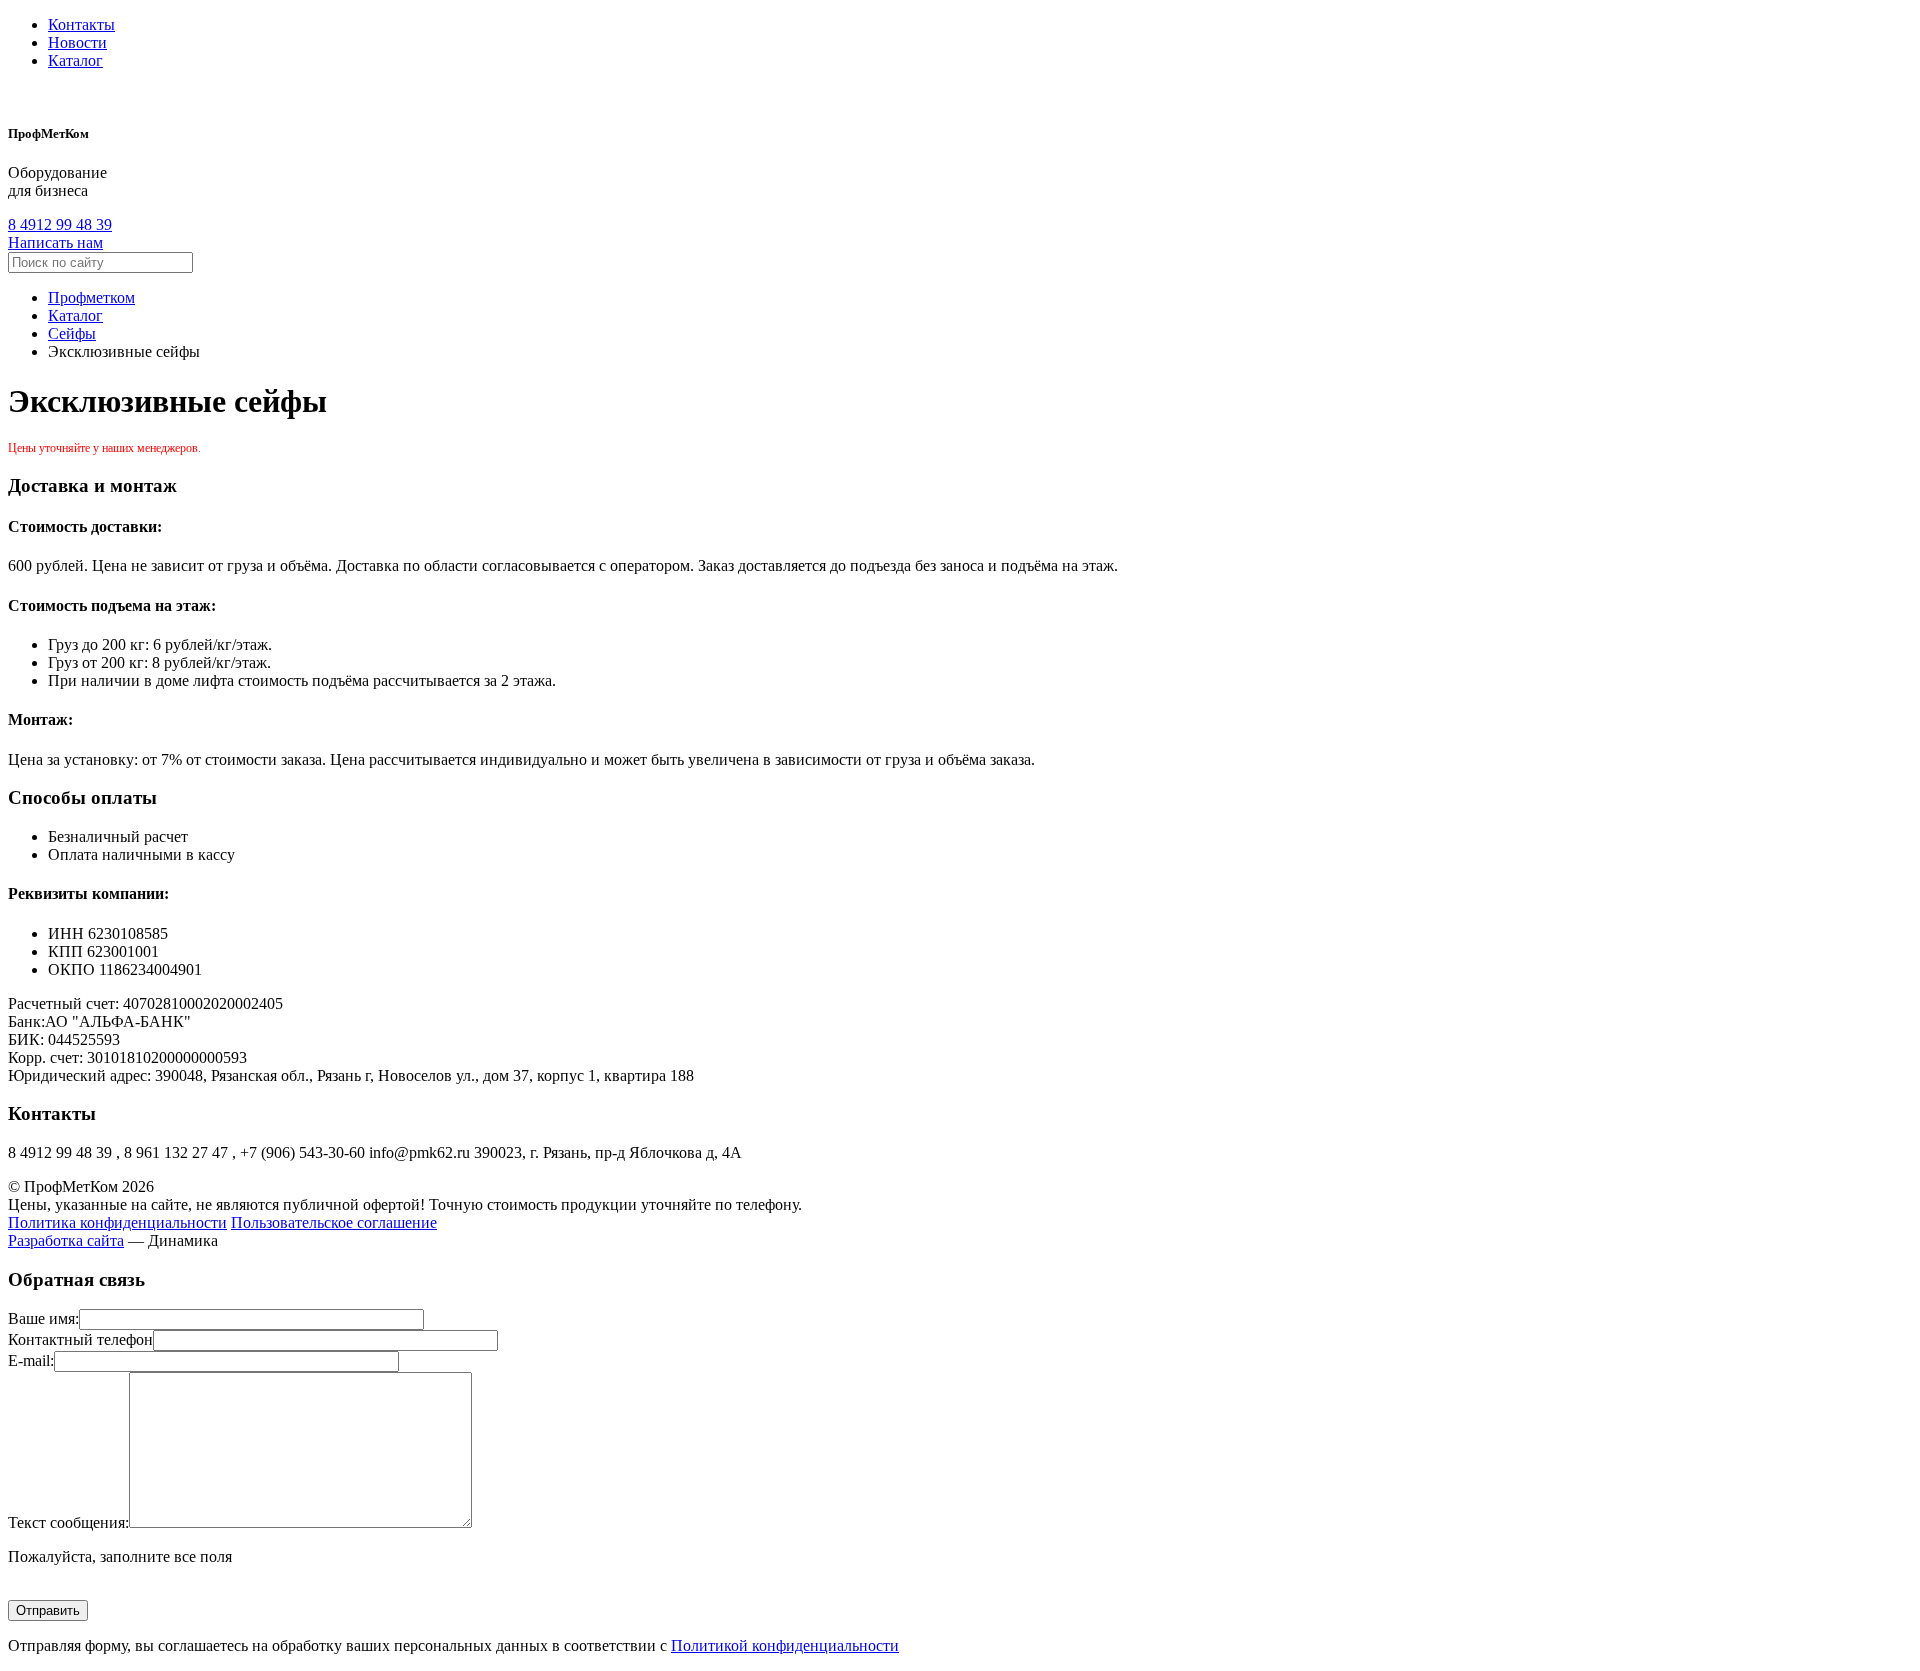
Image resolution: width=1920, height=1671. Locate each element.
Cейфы (72, 333)
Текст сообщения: (68, 1522)
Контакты (81, 24)
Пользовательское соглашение (334, 1222)
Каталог (75, 60)
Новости (77, 42)
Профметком (91, 297)
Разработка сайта (66, 1240)
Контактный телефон (80, 1339)
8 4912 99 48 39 (60, 224)
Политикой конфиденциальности (785, 1645)
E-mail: (31, 1360)
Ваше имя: (43, 1318)
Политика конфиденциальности (117, 1222)
